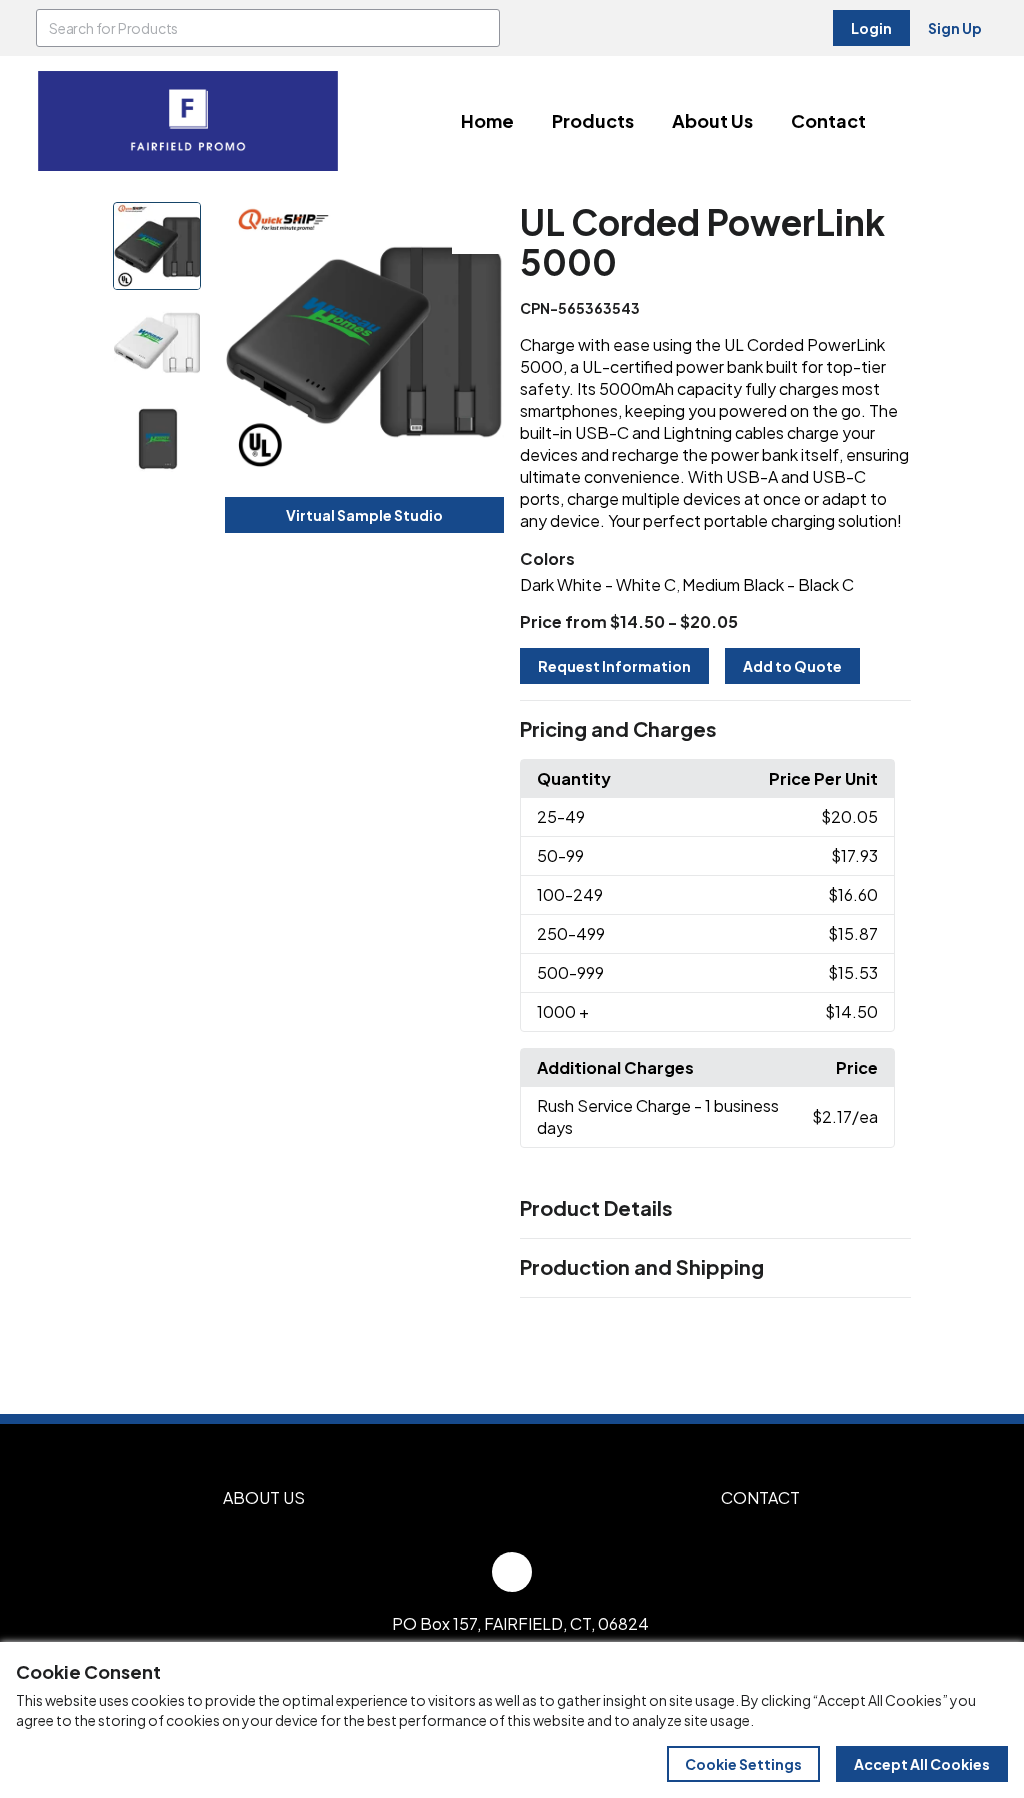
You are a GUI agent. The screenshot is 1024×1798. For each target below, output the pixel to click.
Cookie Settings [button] (743, 1764)
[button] (715, 730)
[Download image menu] (478, 228)
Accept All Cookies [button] (922, 1764)
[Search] (481, 28)
